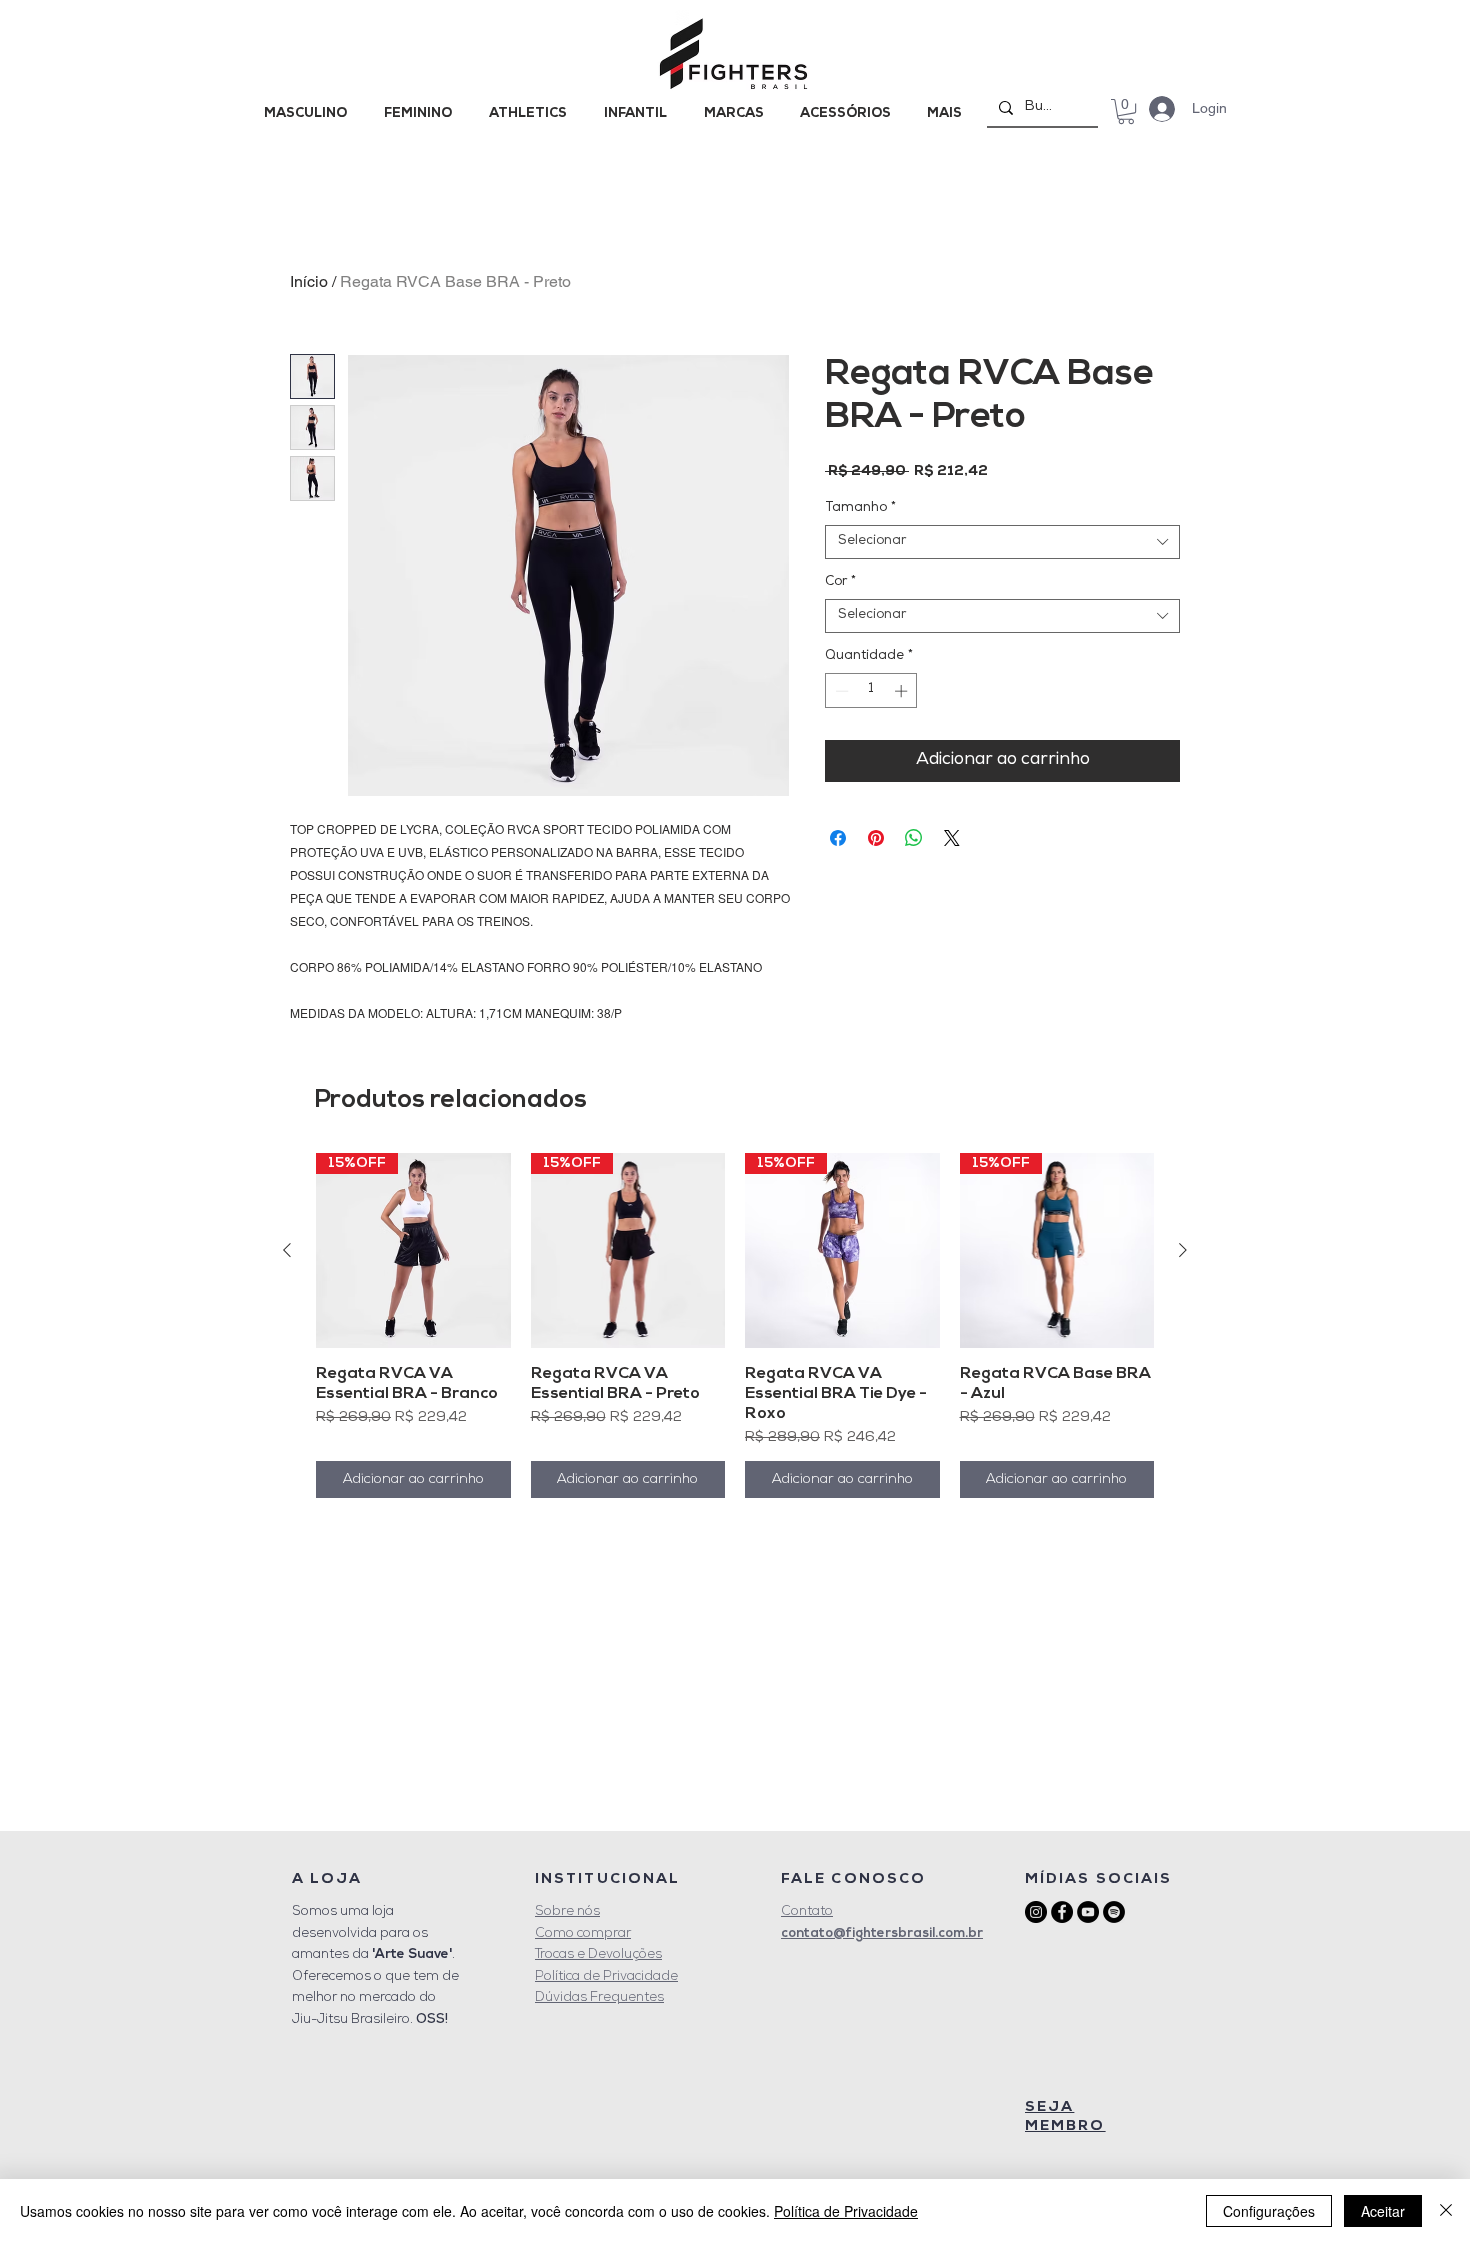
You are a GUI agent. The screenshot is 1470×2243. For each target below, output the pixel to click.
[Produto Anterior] (287, 1250)
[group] (735, 1325)
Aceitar (1383, 2211)
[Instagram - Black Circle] (1036, 1912)
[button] (1126, 111)
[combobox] (1002, 542)
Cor (840, 582)
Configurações (1269, 2211)
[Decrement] (840, 691)
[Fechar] (1446, 2211)
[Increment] (903, 691)
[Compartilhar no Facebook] (838, 838)
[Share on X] (952, 838)
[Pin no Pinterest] (876, 838)
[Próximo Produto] (1183, 1250)
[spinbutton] (871, 691)
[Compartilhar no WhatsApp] (914, 838)
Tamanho (860, 508)
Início (309, 281)
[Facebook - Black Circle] (1062, 1912)
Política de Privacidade (846, 2211)
